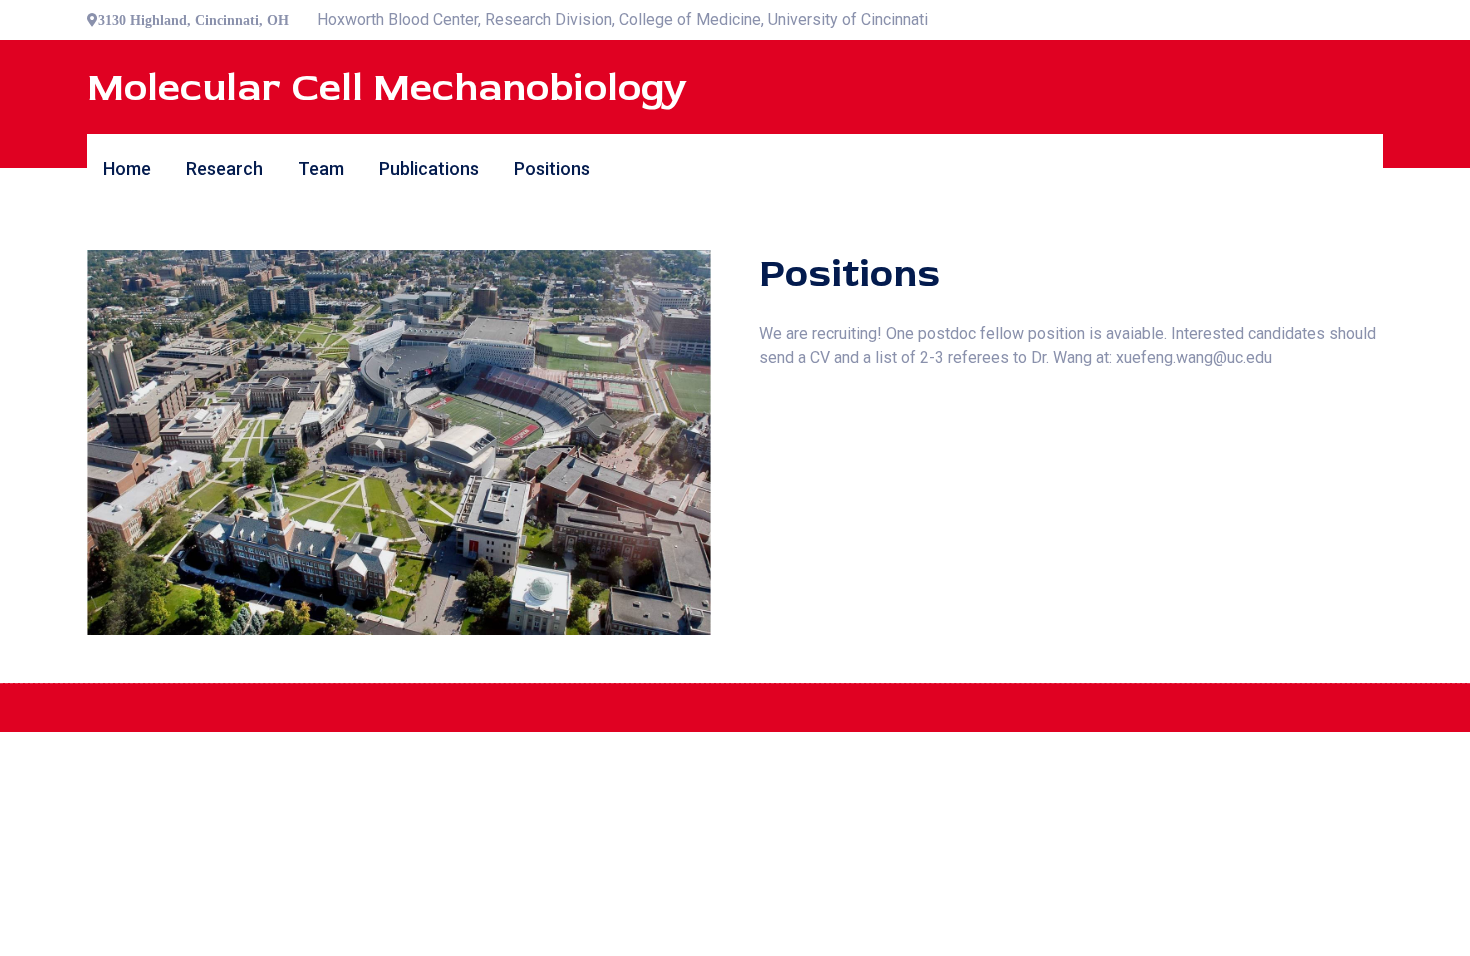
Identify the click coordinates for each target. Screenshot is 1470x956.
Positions (552, 168)
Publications (429, 168)
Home (127, 168)
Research (224, 168)
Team (321, 168)
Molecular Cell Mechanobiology (387, 88)
